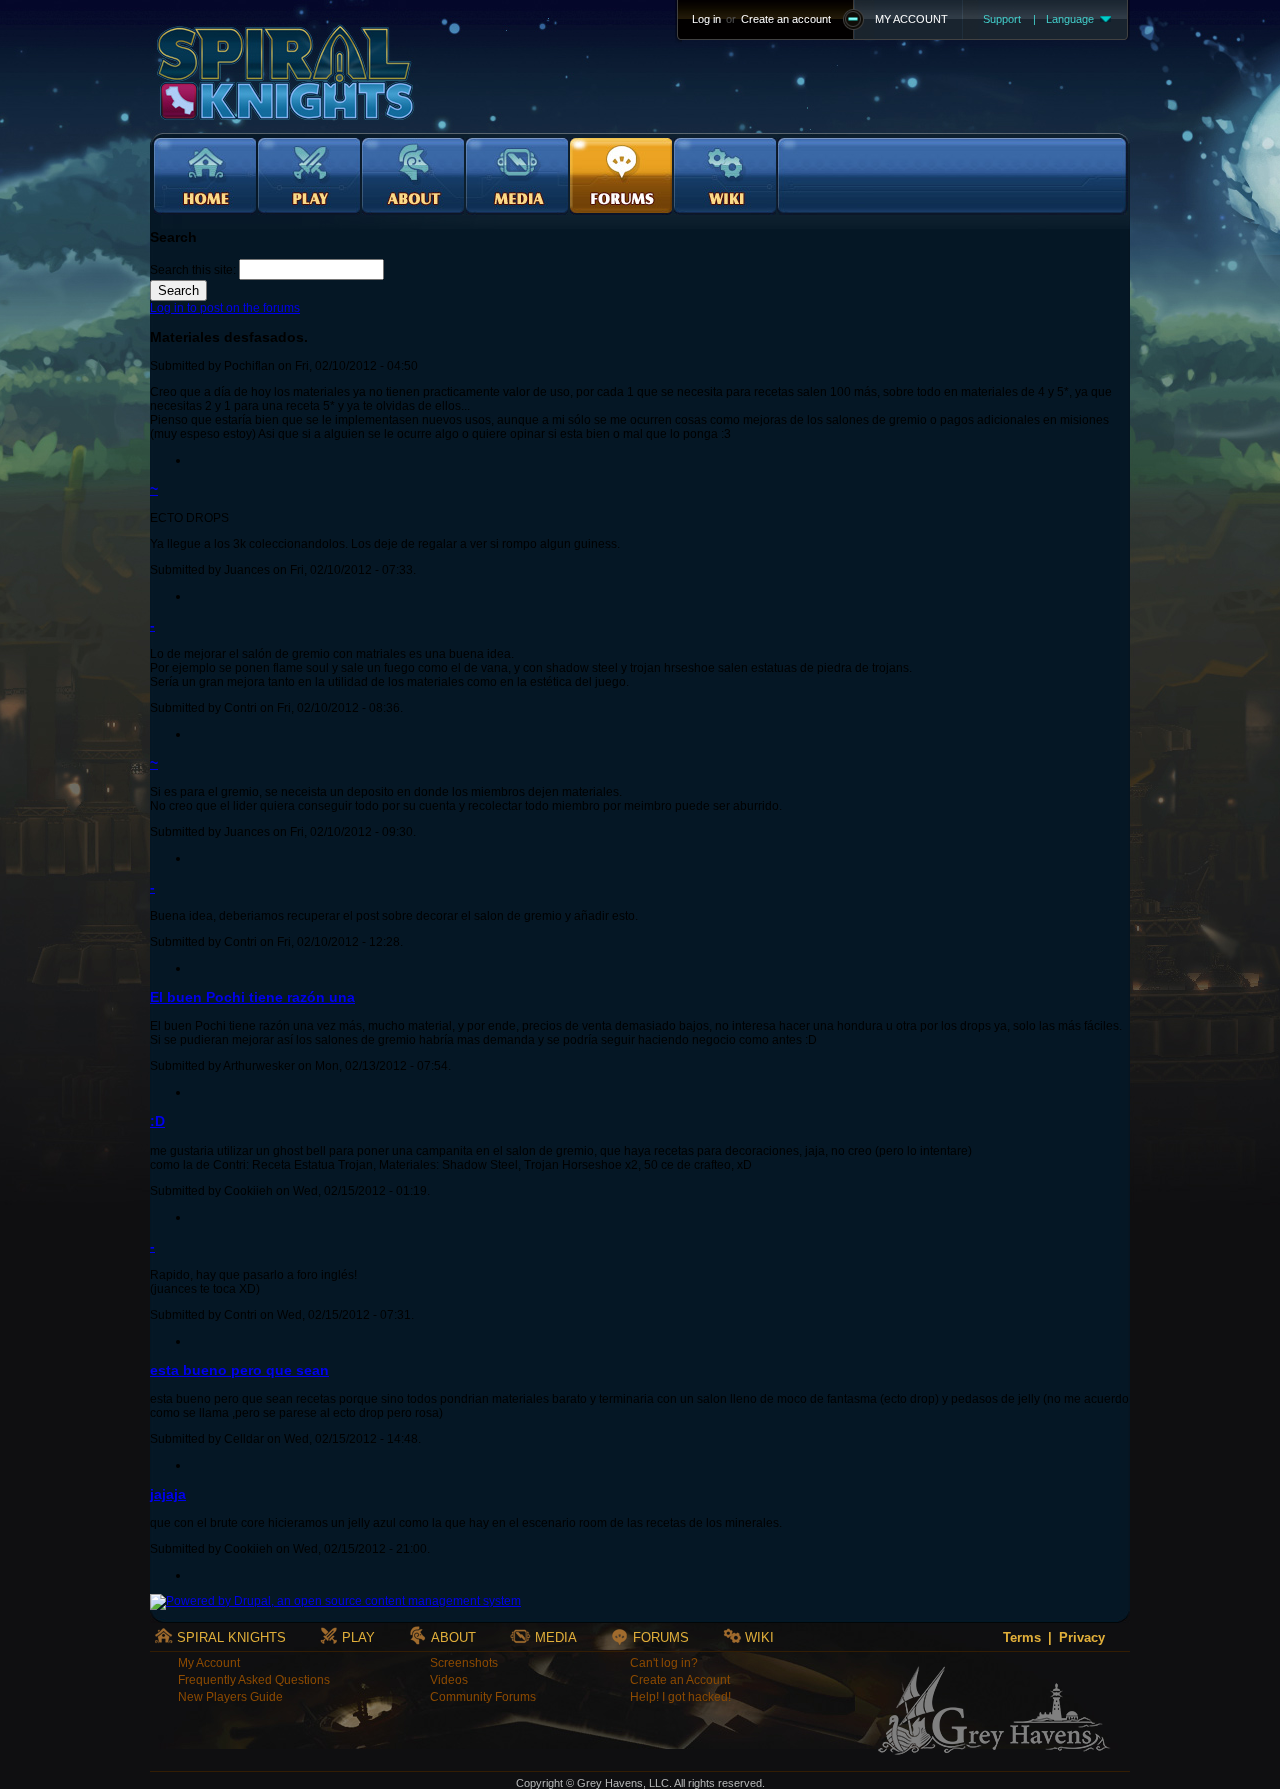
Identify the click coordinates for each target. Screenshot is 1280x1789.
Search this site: (194, 270)
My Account (209, 1663)
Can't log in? (664, 1663)
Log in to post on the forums (225, 308)
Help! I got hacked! (680, 1697)
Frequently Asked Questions (254, 1680)
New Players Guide (230, 1697)
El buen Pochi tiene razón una (252, 997)
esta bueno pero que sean (239, 1370)
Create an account (786, 19)
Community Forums (483, 1697)
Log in (706, 19)
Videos (449, 1680)
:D (157, 1121)
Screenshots (464, 1663)
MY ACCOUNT (911, 19)
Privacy (1082, 1637)
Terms (1022, 1637)
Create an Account (680, 1680)
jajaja (168, 1494)
